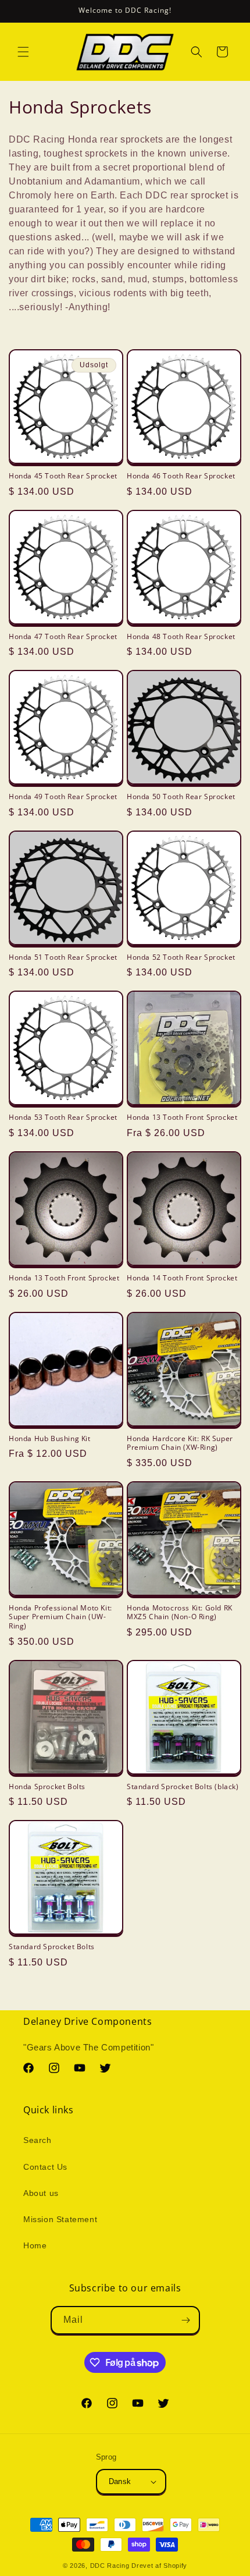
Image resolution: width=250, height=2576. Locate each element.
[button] (23, 52)
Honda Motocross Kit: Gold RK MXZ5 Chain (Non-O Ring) (180, 1612)
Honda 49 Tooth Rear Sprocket (63, 797)
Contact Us (45, 2167)
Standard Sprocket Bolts (52, 1947)
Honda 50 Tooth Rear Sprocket (181, 797)
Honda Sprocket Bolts (47, 1787)
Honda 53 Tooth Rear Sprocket (63, 1117)
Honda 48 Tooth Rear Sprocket (181, 637)
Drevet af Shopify (159, 2566)
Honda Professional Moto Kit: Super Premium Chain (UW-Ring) (60, 1617)
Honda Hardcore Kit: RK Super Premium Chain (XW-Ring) (180, 1443)
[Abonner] (186, 2320)
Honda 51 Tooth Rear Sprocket (63, 957)
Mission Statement (60, 2219)
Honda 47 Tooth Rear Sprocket (63, 637)
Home (35, 2245)
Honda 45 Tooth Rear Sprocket (63, 476)
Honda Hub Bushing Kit (50, 1439)
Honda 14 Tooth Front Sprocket (182, 1278)
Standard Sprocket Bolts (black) (183, 1787)
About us (41, 2193)
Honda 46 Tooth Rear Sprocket (181, 476)
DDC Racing (110, 2566)
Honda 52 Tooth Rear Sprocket (181, 957)
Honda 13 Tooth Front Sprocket (182, 1117)
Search (37, 2140)
